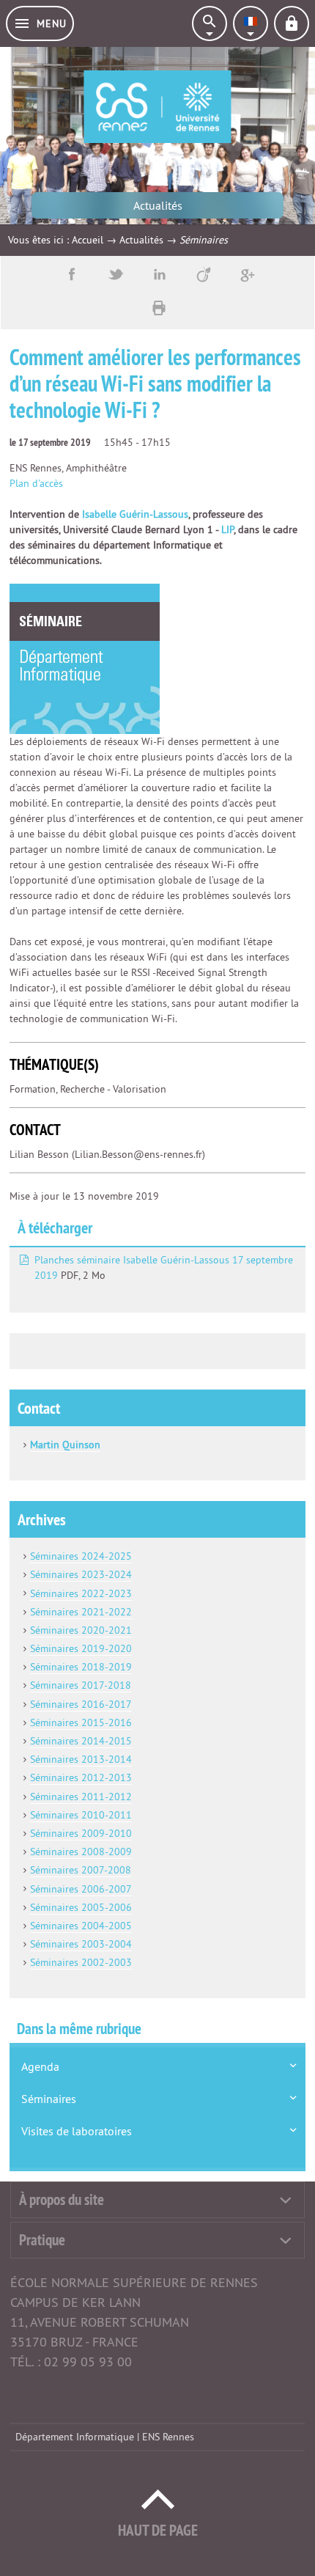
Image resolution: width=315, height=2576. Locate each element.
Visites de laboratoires (77, 2131)
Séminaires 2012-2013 (81, 1777)
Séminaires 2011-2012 (81, 1797)
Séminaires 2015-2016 (81, 1722)
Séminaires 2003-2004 (81, 1944)
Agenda (40, 2066)
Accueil (88, 240)
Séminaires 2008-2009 (81, 1852)
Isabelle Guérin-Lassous (135, 514)
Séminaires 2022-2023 (81, 1593)
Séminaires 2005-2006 (81, 1907)
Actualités (141, 240)
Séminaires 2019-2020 (81, 1648)
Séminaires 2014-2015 (81, 1741)
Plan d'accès (36, 483)
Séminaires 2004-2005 (81, 1926)
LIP (227, 529)
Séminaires (49, 2099)
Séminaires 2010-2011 (81, 1815)
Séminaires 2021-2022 (81, 1612)
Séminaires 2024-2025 (81, 1556)
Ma (37, 1445)
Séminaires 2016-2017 (81, 1704)
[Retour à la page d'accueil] (157, 107)
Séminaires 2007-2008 (81, 1870)
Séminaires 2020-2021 (81, 1630)
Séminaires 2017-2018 (81, 1685)
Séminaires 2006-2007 (81, 1889)
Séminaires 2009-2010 (81, 1833)
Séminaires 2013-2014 (81, 1759)
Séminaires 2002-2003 (81, 1962)
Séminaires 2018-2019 (81, 1667)
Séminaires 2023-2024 (81, 1574)
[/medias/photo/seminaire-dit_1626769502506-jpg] (85, 658)
